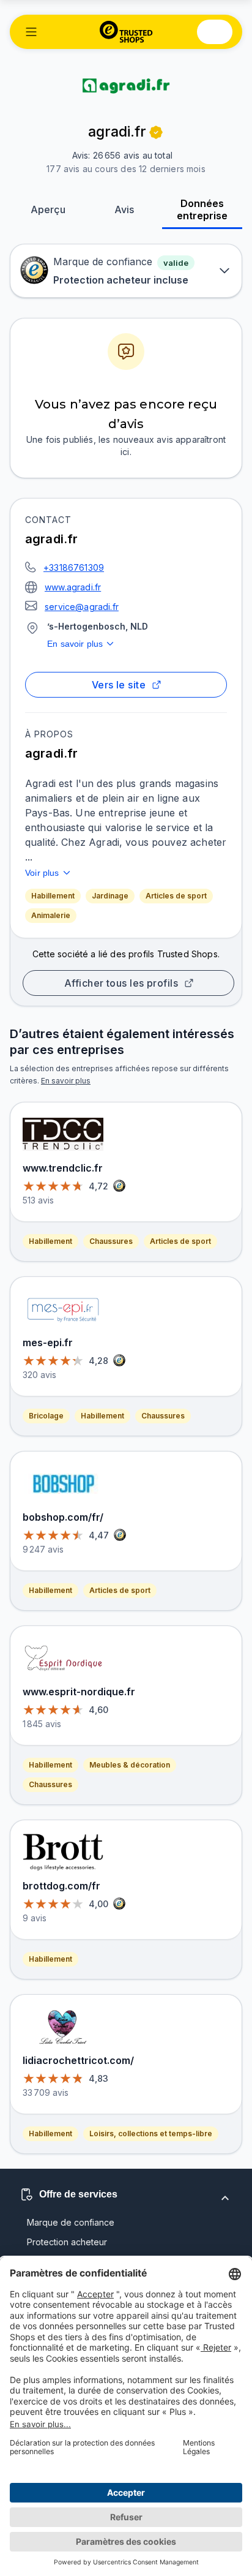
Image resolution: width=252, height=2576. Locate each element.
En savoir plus (75, 644)
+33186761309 (74, 567)
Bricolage (46, 1416)
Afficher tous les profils (121, 983)
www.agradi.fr (73, 587)
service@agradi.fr (82, 607)
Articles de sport (176, 896)
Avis (124, 209)
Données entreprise (202, 209)
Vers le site (119, 685)
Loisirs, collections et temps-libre (151, 2133)
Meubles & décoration (130, 1765)
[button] (31, 32)
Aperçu (48, 209)
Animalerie (51, 915)
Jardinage (110, 896)
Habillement (53, 896)
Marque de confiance (71, 2222)
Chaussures (111, 1241)
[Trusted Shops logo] (126, 32)
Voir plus (42, 873)
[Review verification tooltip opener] (156, 132)
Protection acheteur (67, 2242)
